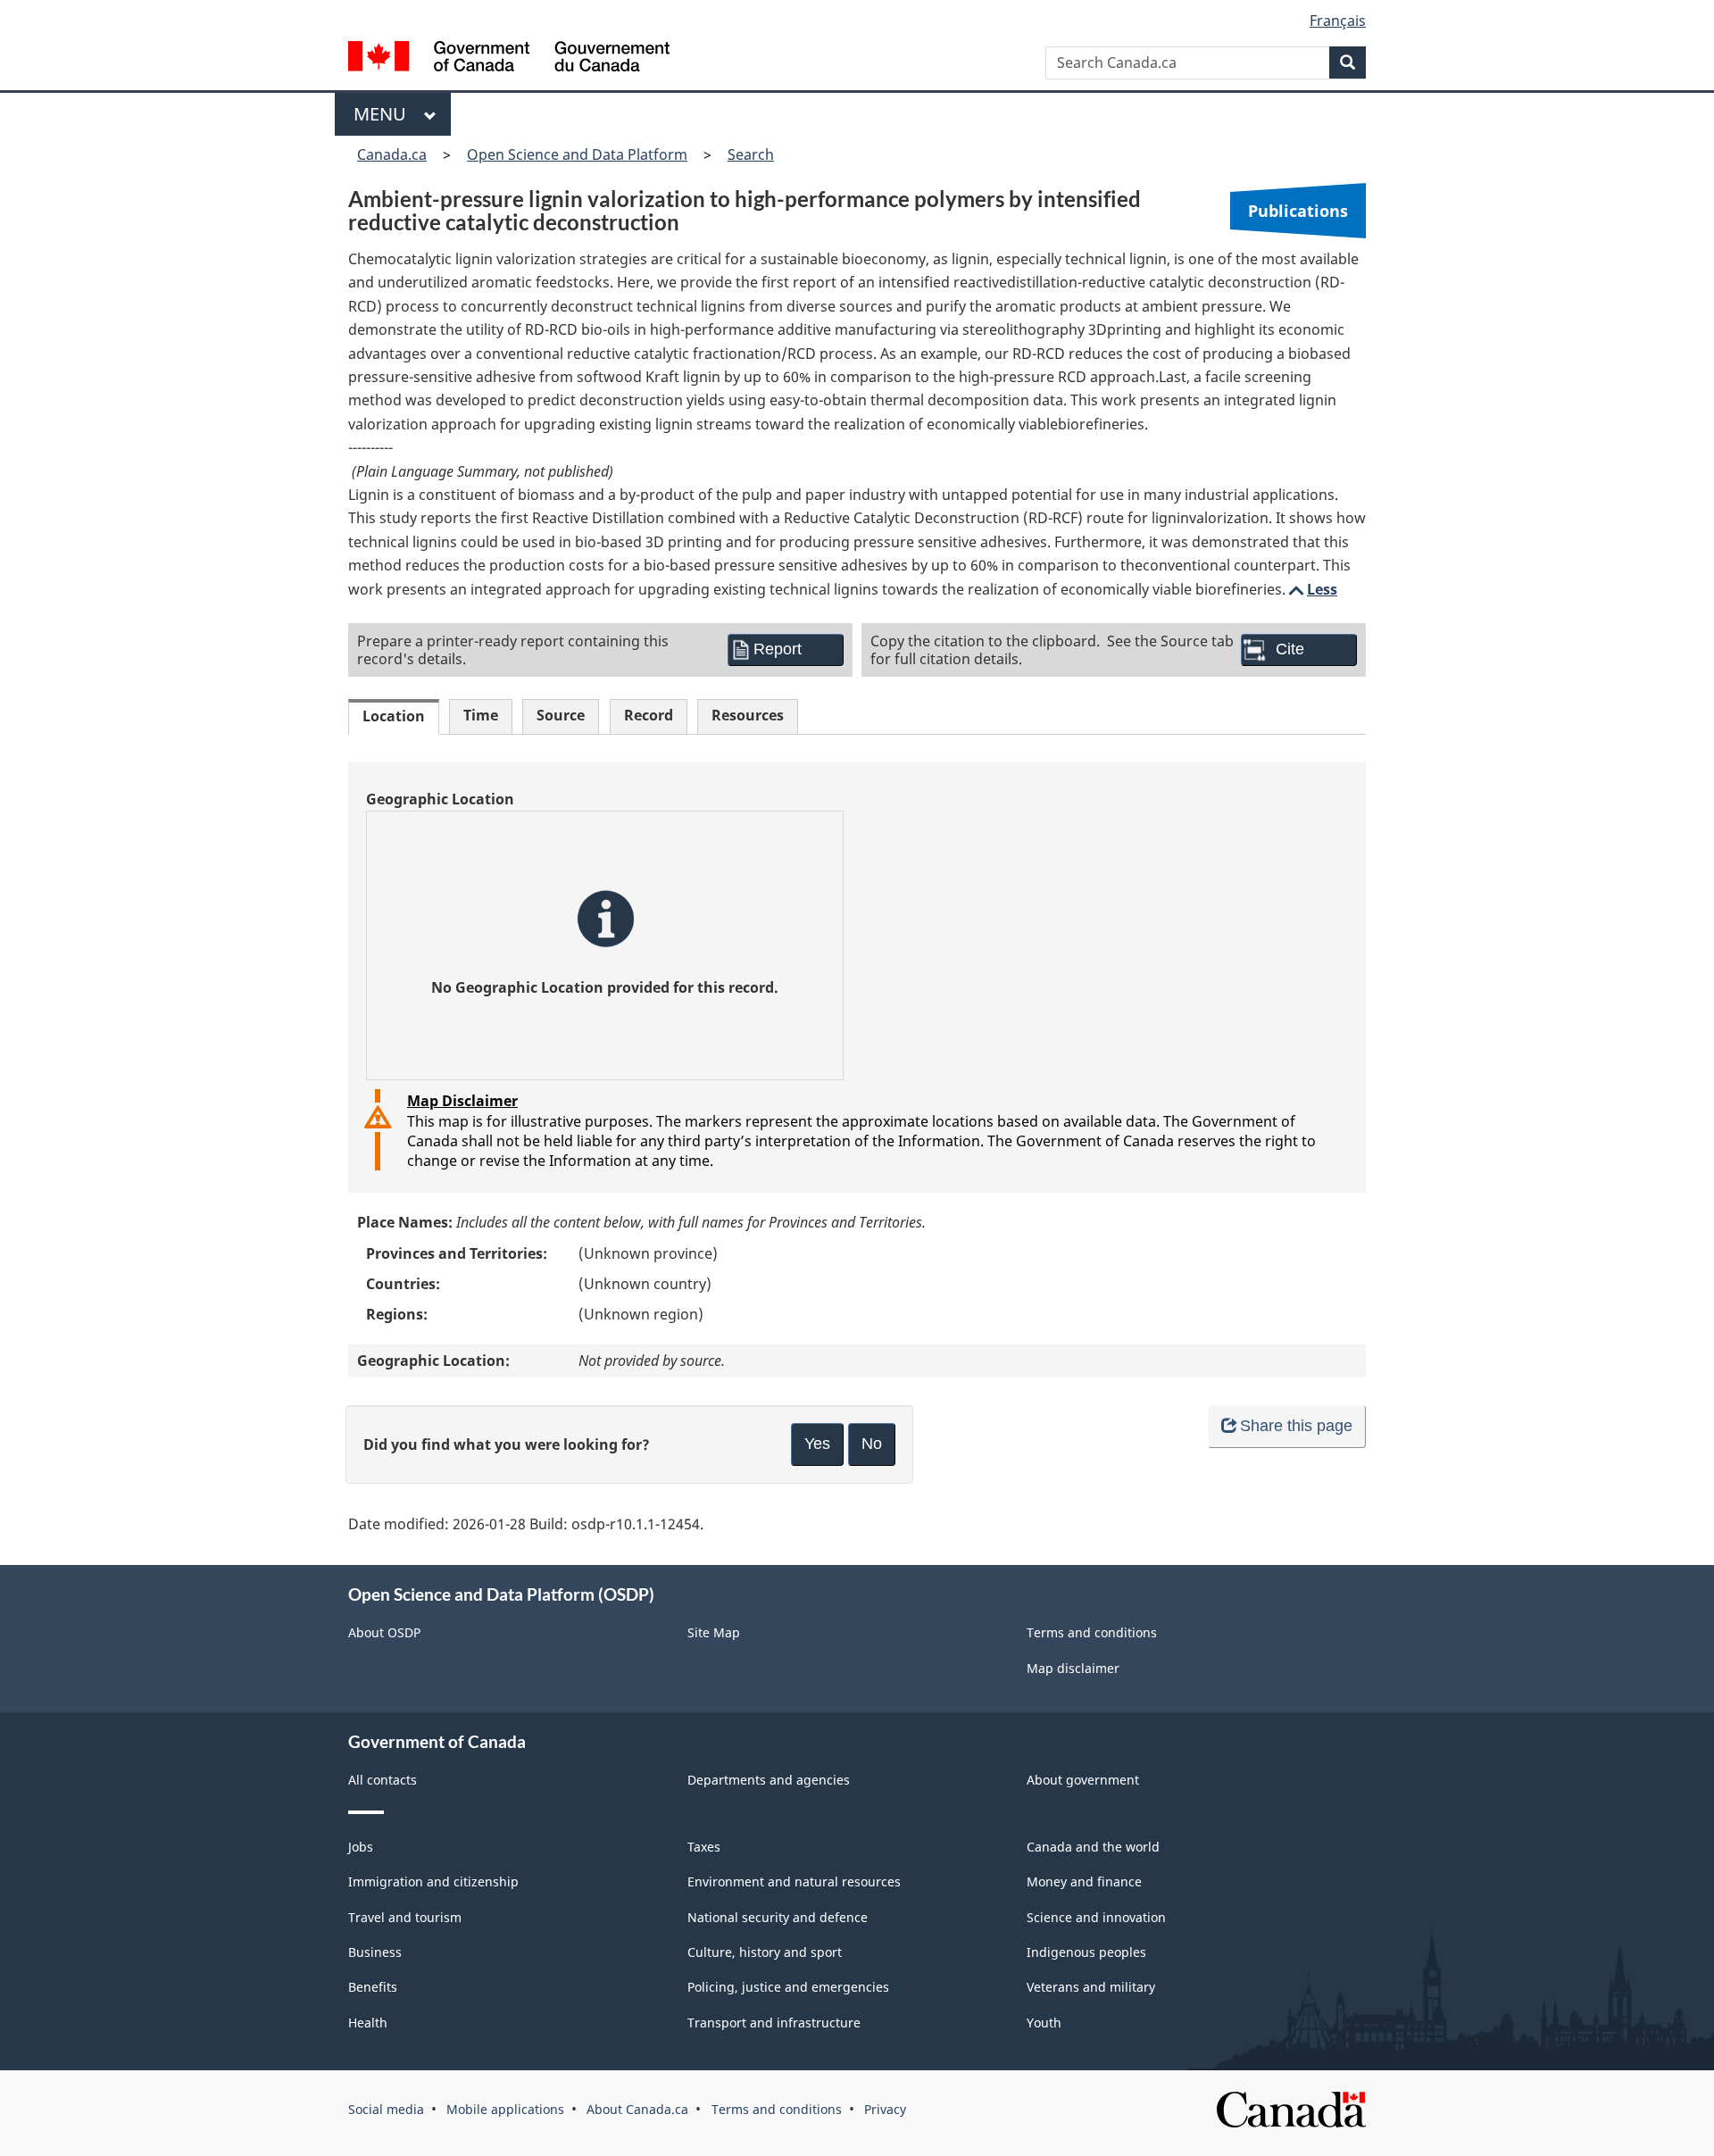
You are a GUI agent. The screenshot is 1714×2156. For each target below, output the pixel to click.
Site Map (714, 1632)
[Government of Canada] (509, 58)
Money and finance (1084, 1881)
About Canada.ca (637, 2109)
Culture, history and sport (765, 1952)
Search (751, 154)
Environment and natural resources (794, 1881)
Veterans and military (1091, 1987)
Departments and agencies (769, 1780)
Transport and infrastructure (774, 2023)
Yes (817, 1444)
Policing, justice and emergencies (788, 1987)
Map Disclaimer (462, 1101)
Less (1311, 589)
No (872, 1444)
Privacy (885, 2109)
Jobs (361, 1847)
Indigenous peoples (1086, 1952)
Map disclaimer (1073, 1668)
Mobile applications (505, 2109)
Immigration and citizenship (433, 1881)
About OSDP (384, 1632)
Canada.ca (392, 154)
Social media (386, 2109)
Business (375, 1952)
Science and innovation (1096, 1917)
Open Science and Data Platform (577, 154)
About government (1083, 1780)
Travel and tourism (405, 1917)
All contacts (383, 1780)
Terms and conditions (1092, 1632)
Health (368, 2023)
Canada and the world (1093, 1847)
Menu (384, 114)
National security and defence (778, 1917)
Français (1338, 21)
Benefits (373, 1987)
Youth (1044, 2023)
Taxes (704, 1847)
